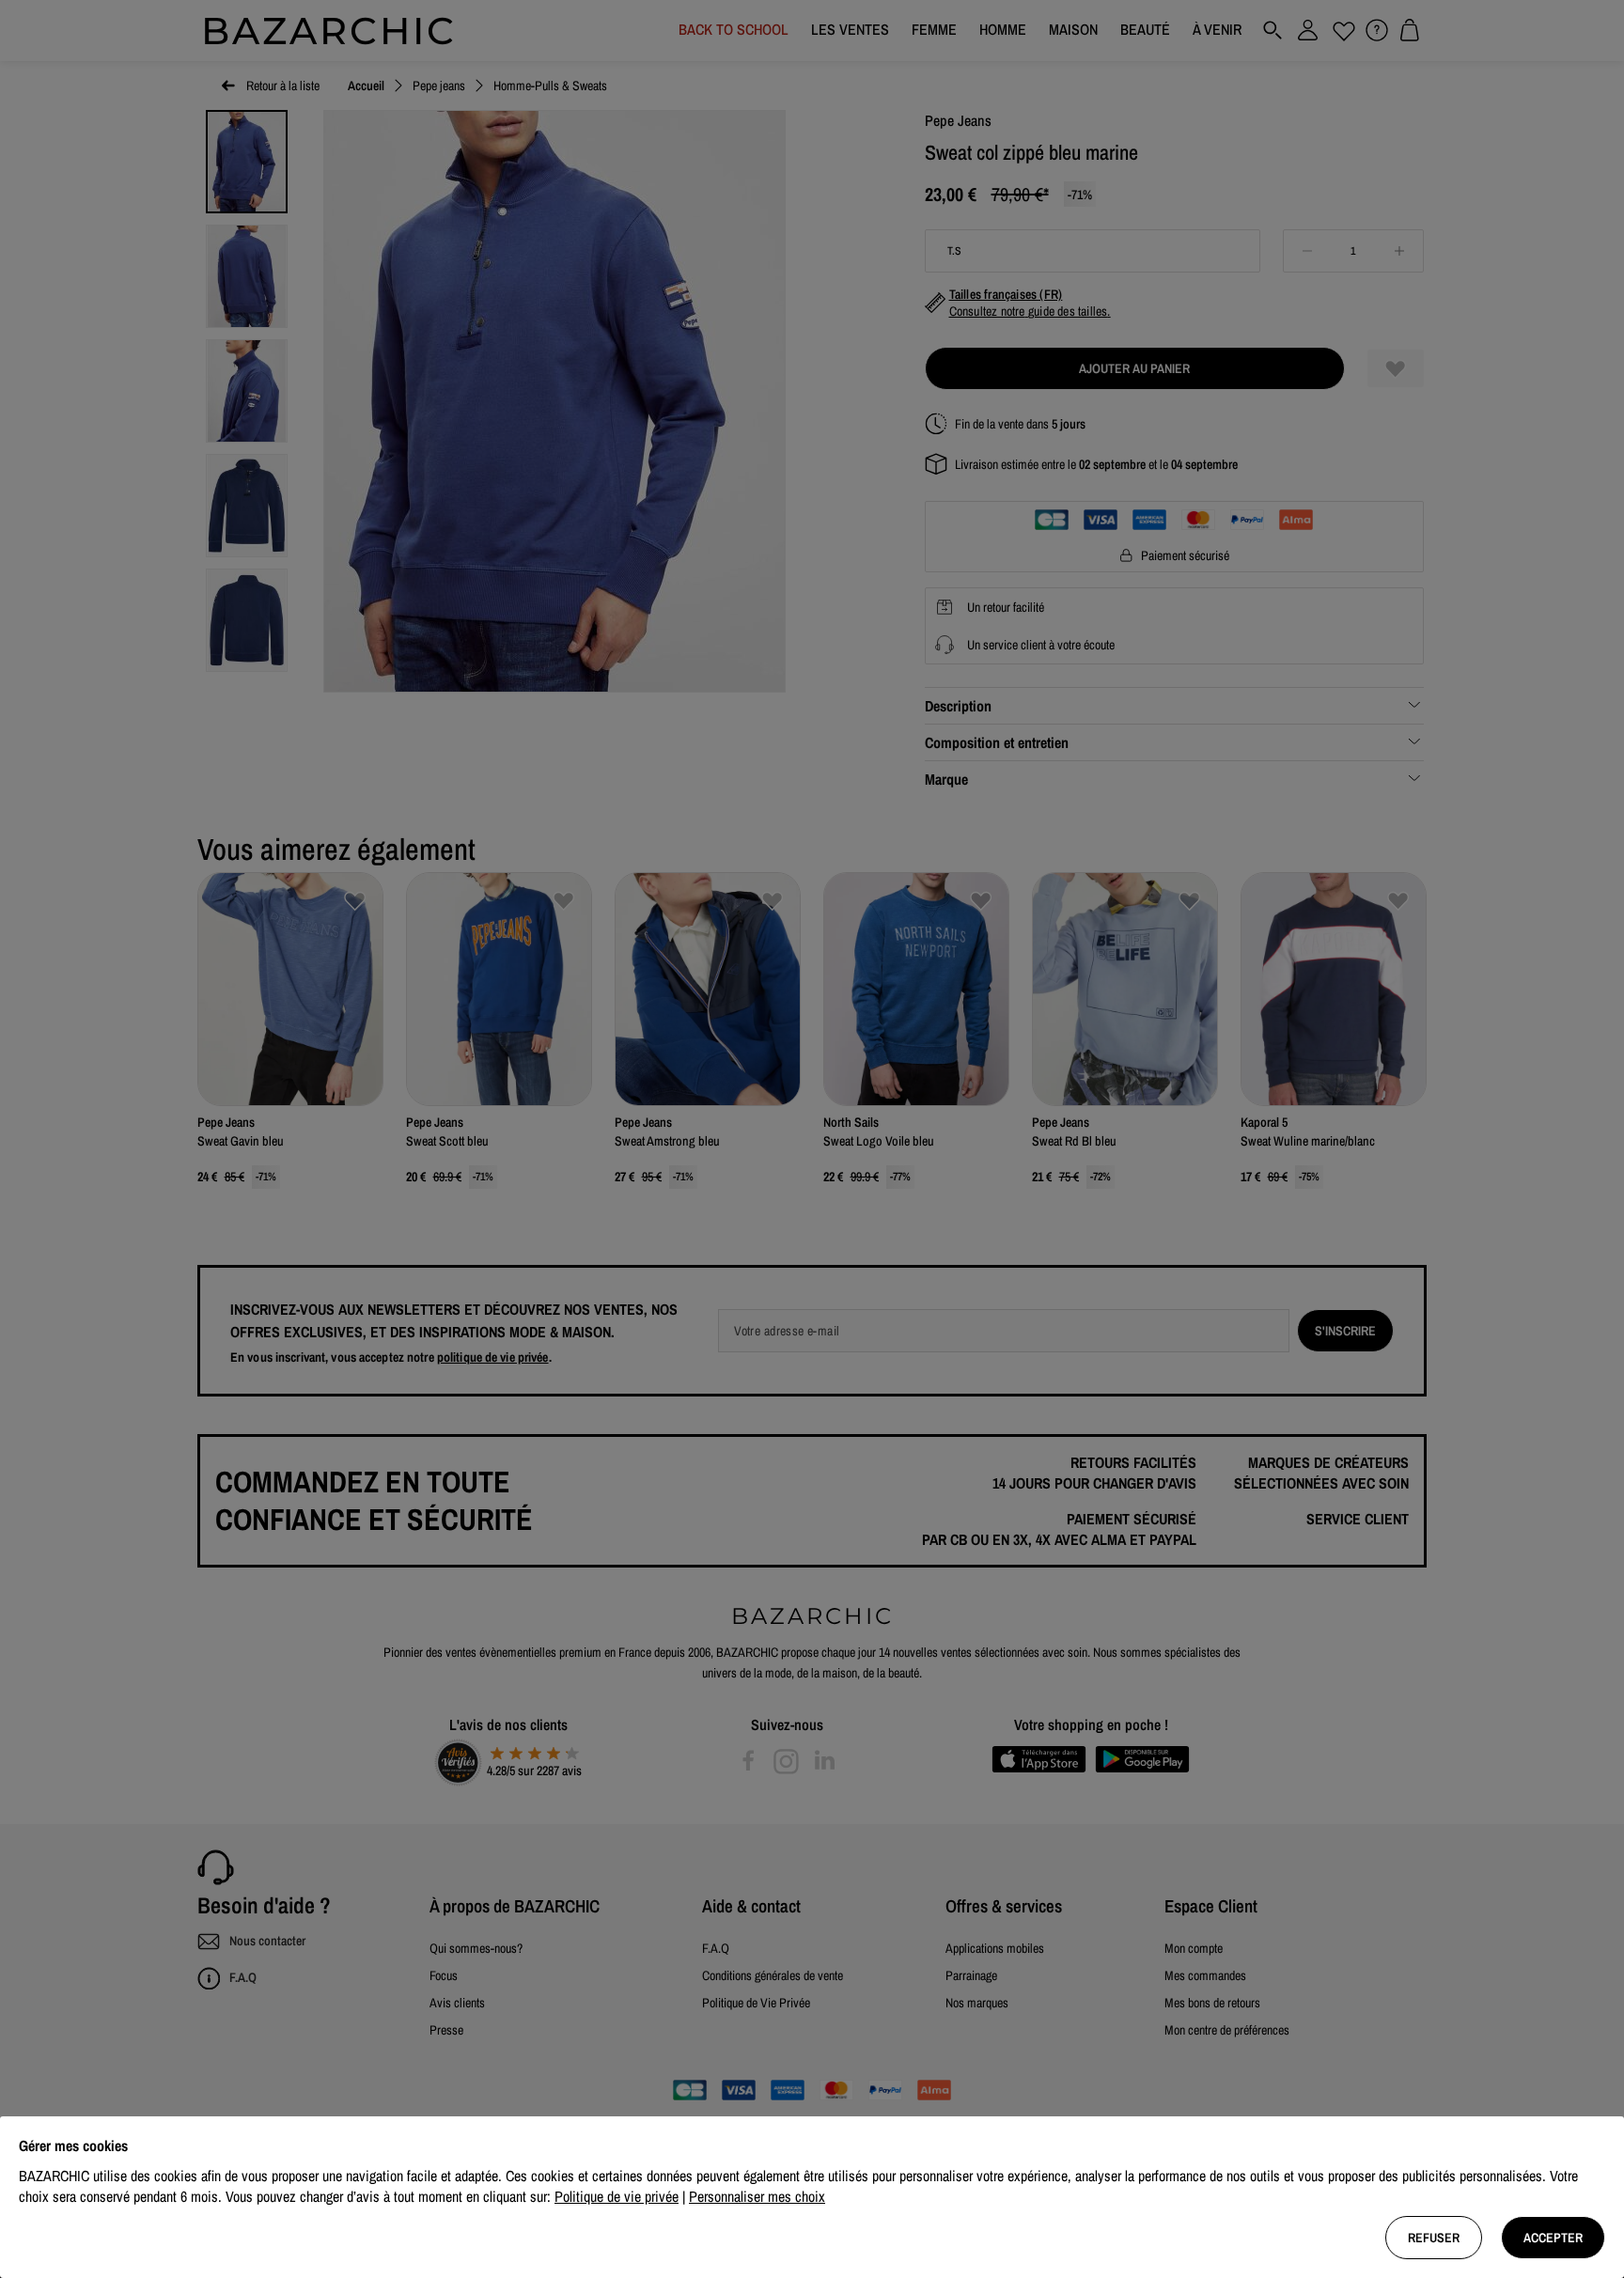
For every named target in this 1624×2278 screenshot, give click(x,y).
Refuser (1434, 2238)
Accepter (1553, 2238)
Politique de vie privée (617, 2196)
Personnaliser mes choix (757, 2196)
